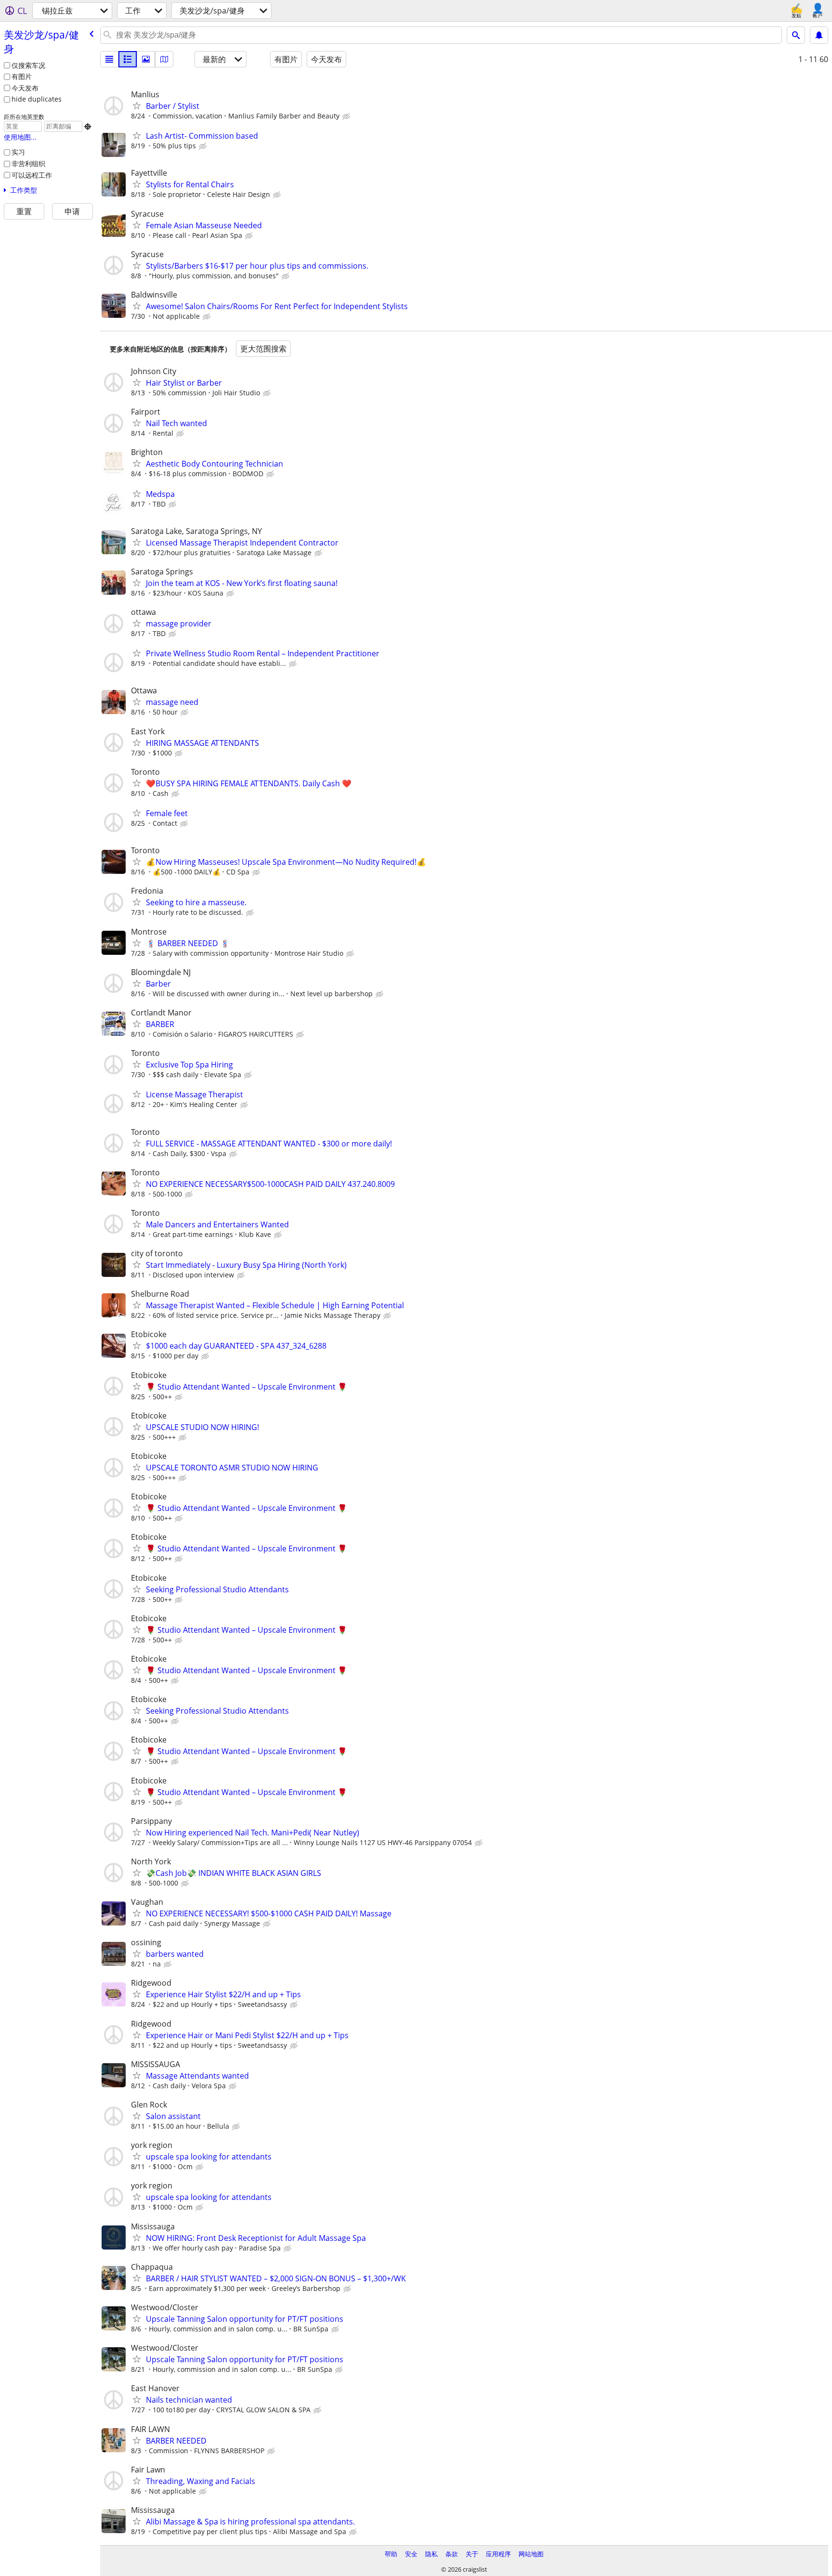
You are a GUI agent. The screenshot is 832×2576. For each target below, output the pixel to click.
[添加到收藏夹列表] (137, 105)
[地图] (164, 59)
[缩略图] (128, 59)
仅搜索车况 (28, 65)
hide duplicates (37, 99)
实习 (18, 152)
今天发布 (25, 88)
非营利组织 (28, 163)
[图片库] (146, 59)
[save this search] (819, 35)
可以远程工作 (32, 175)
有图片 (22, 76)
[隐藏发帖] (347, 117)
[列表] (109, 59)
